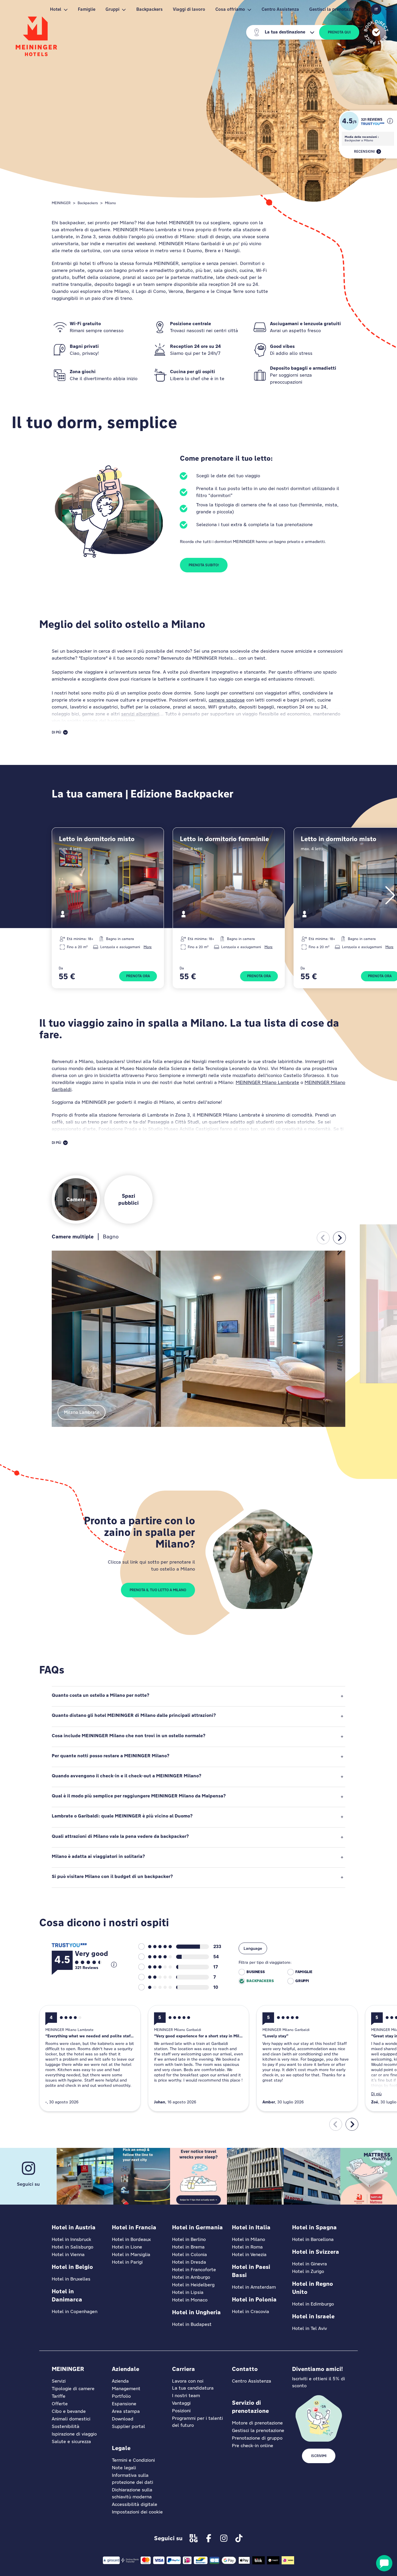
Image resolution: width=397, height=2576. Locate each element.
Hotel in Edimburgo (313, 2304)
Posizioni (181, 2411)
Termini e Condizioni (133, 2460)
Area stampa (126, 2411)
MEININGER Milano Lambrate (267, 1082)
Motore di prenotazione (257, 2423)
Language (253, 1948)
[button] (390, 121)
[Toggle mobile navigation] (389, 9)
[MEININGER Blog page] (194, 2538)
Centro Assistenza (280, 9)
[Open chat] (384, 2563)
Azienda (120, 2381)
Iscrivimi (319, 2456)
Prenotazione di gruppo (257, 2438)
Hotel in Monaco (190, 2300)
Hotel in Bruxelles (71, 2279)
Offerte (60, 2404)
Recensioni (364, 152)
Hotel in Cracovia (251, 2311)
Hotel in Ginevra (310, 2264)
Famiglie (87, 9)
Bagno (111, 1237)
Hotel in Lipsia (188, 2292)
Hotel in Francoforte (194, 2270)
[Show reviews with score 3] (155, 1967)
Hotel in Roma (247, 2247)
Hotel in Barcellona (313, 2239)
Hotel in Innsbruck (71, 2239)
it (376, 9)
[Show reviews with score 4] (155, 1957)
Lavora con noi (188, 2381)
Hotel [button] (56, 9)
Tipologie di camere (73, 2389)
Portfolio (121, 2396)
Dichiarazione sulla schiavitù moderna (132, 2493)
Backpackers (150, 9)
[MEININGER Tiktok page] (239, 2538)
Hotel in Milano (248, 2239)
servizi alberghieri (140, 714)
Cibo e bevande (69, 2411)
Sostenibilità (66, 2426)
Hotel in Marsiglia (131, 2254)
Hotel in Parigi (127, 2262)
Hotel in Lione (127, 2247)
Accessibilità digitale (135, 2504)
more (148, 947)
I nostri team (186, 2396)
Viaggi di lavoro (189, 9)
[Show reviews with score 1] (155, 1987)
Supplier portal (128, 2426)
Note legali (124, 2468)
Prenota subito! (204, 565)
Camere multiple (73, 1237)
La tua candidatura (193, 2388)
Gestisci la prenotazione (334, 9)
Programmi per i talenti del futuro (197, 2422)
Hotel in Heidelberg (193, 2285)
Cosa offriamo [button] (230, 9)
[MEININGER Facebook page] (209, 2538)
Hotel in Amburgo (191, 2277)
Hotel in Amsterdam (254, 2287)
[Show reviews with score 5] (155, 1947)
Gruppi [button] (112, 9)
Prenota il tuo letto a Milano (158, 1590)
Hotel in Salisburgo (73, 2247)
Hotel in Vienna (68, 2254)
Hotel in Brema (188, 2247)
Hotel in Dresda (189, 2262)
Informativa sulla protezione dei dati (133, 2479)
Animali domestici (71, 2419)
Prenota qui (339, 32)
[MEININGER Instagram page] (224, 2538)
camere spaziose (227, 700)
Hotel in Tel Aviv (310, 2328)
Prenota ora (138, 976)
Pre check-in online (253, 2446)
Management (126, 2389)
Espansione (124, 2404)
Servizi (59, 2381)
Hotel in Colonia (189, 2254)
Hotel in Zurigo (308, 2271)
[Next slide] (339, 1238)
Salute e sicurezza (71, 2441)
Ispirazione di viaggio (74, 2434)
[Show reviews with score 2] (155, 1977)
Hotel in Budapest (192, 2324)
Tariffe (59, 2396)
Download (123, 2419)
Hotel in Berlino (189, 2239)
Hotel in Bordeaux (131, 2239)
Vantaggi (181, 2403)
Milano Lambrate (82, 1412)
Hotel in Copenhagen (75, 2311)
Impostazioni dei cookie (137, 2512)
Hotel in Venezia (249, 2254)
